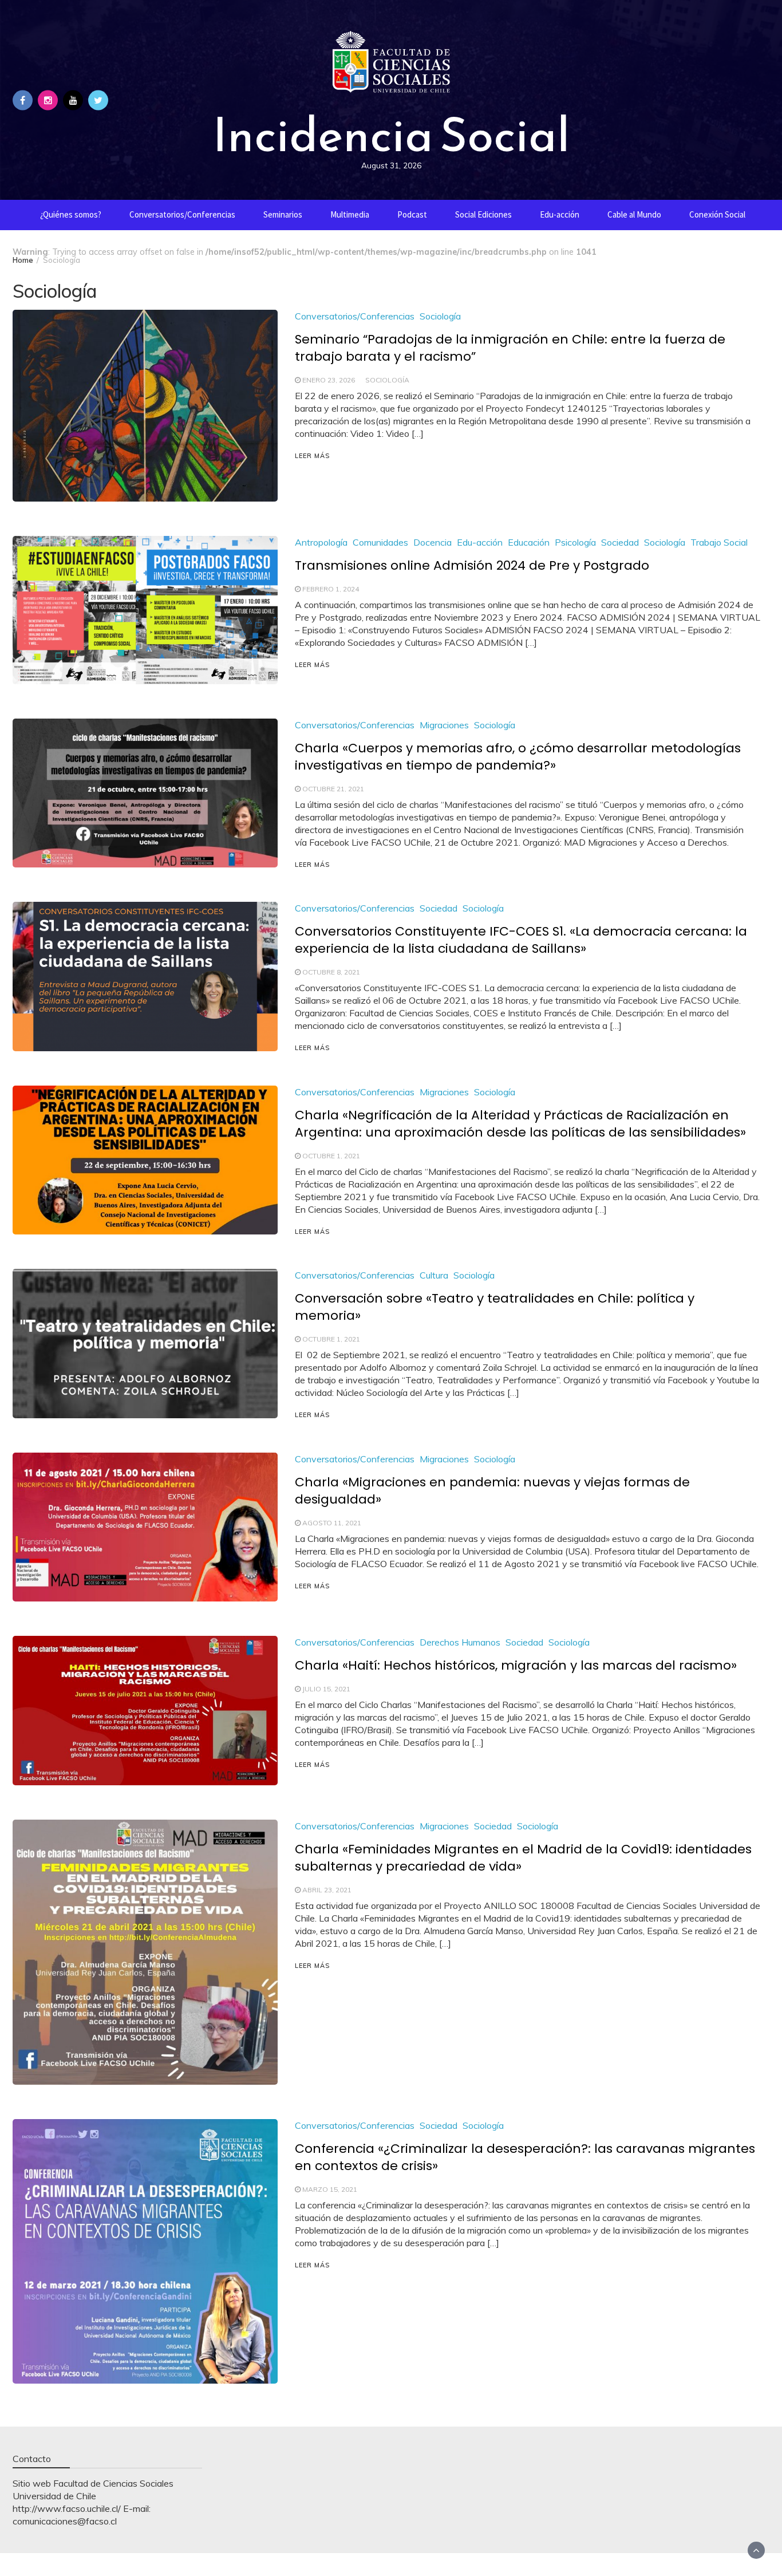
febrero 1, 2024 (331, 589)
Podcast (412, 214)
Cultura (434, 1275)
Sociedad (620, 542)
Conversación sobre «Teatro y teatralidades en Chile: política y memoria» (495, 1307)
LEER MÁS (312, 456)
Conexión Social (717, 214)
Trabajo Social (719, 542)
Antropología (321, 542)
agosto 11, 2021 (332, 1523)
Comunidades (380, 542)
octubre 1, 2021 (331, 1156)
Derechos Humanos (460, 1642)
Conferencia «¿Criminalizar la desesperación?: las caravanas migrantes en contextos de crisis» (525, 2157)
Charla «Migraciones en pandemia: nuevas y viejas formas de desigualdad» (492, 1491)
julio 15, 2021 (326, 1689)
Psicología (575, 542)
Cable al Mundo (634, 214)
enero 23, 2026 (329, 380)
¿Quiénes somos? (71, 214)
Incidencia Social (391, 135)
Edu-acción (560, 214)
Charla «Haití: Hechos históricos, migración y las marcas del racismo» (516, 1665)
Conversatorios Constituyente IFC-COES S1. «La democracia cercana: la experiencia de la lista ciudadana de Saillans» (521, 940)
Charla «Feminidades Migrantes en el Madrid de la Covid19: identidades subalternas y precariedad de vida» (523, 1858)
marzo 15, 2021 (330, 2189)
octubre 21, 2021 (333, 789)
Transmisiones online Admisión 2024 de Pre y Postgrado (472, 565)
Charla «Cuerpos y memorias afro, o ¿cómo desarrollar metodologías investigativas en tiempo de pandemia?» (518, 757)
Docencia (433, 542)
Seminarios (283, 214)
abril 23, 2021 (327, 1890)
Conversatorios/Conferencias (182, 214)
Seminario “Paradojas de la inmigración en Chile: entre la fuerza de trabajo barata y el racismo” (510, 348)
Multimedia (350, 214)
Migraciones (444, 725)
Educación (529, 542)
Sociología (440, 316)
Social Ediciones (483, 214)
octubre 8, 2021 (331, 972)
